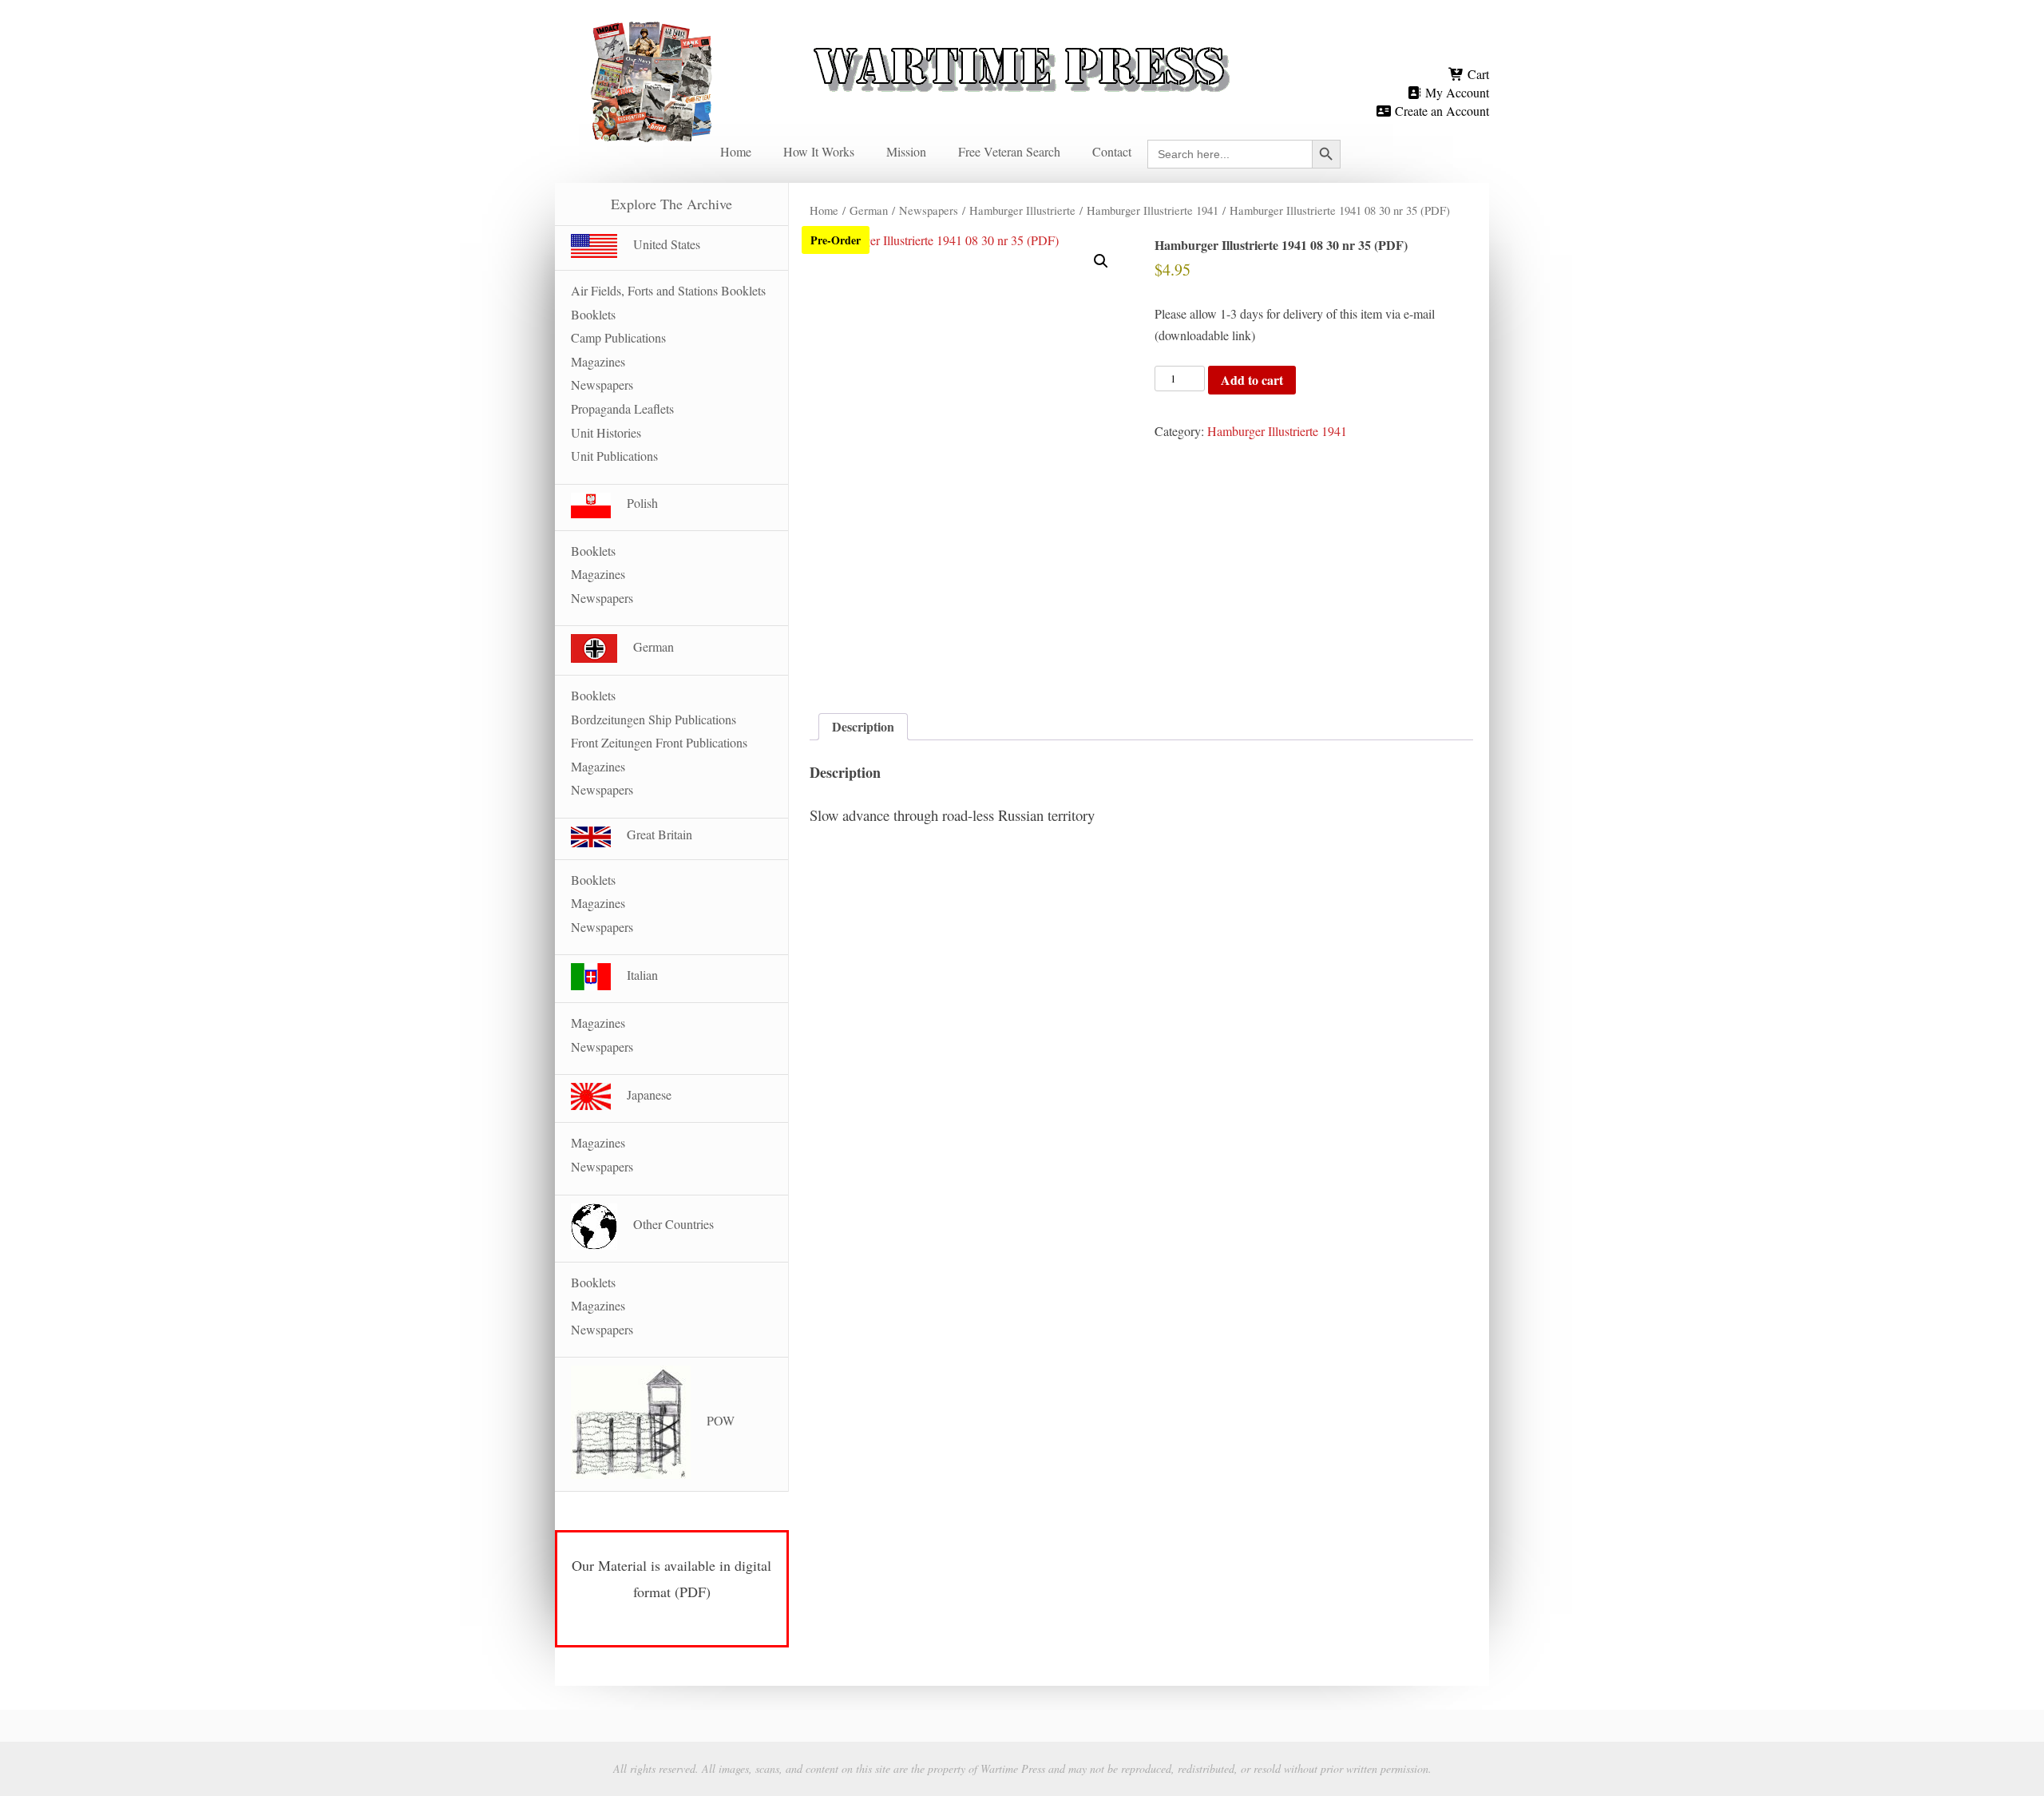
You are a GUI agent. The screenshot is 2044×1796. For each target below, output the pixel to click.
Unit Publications (614, 456)
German (869, 210)
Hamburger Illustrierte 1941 (1153, 210)
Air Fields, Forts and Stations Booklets (668, 290)
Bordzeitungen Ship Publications (654, 719)
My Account (1456, 92)
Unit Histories (606, 432)
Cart (1477, 74)
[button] (1101, 261)
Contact (1112, 151)
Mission (906, 151)
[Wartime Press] (1022, 42)
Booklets (593, 314)
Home (736, 151)
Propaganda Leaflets (622, 408)
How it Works (819, 151)
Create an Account (1440, 111)
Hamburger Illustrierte (1022, 210)
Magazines (598, 361)
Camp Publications (618, 337)
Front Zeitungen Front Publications (659, 742)
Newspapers (929, 210)
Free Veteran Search (1009, 151)
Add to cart (1252, 380)
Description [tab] (863, 726)
